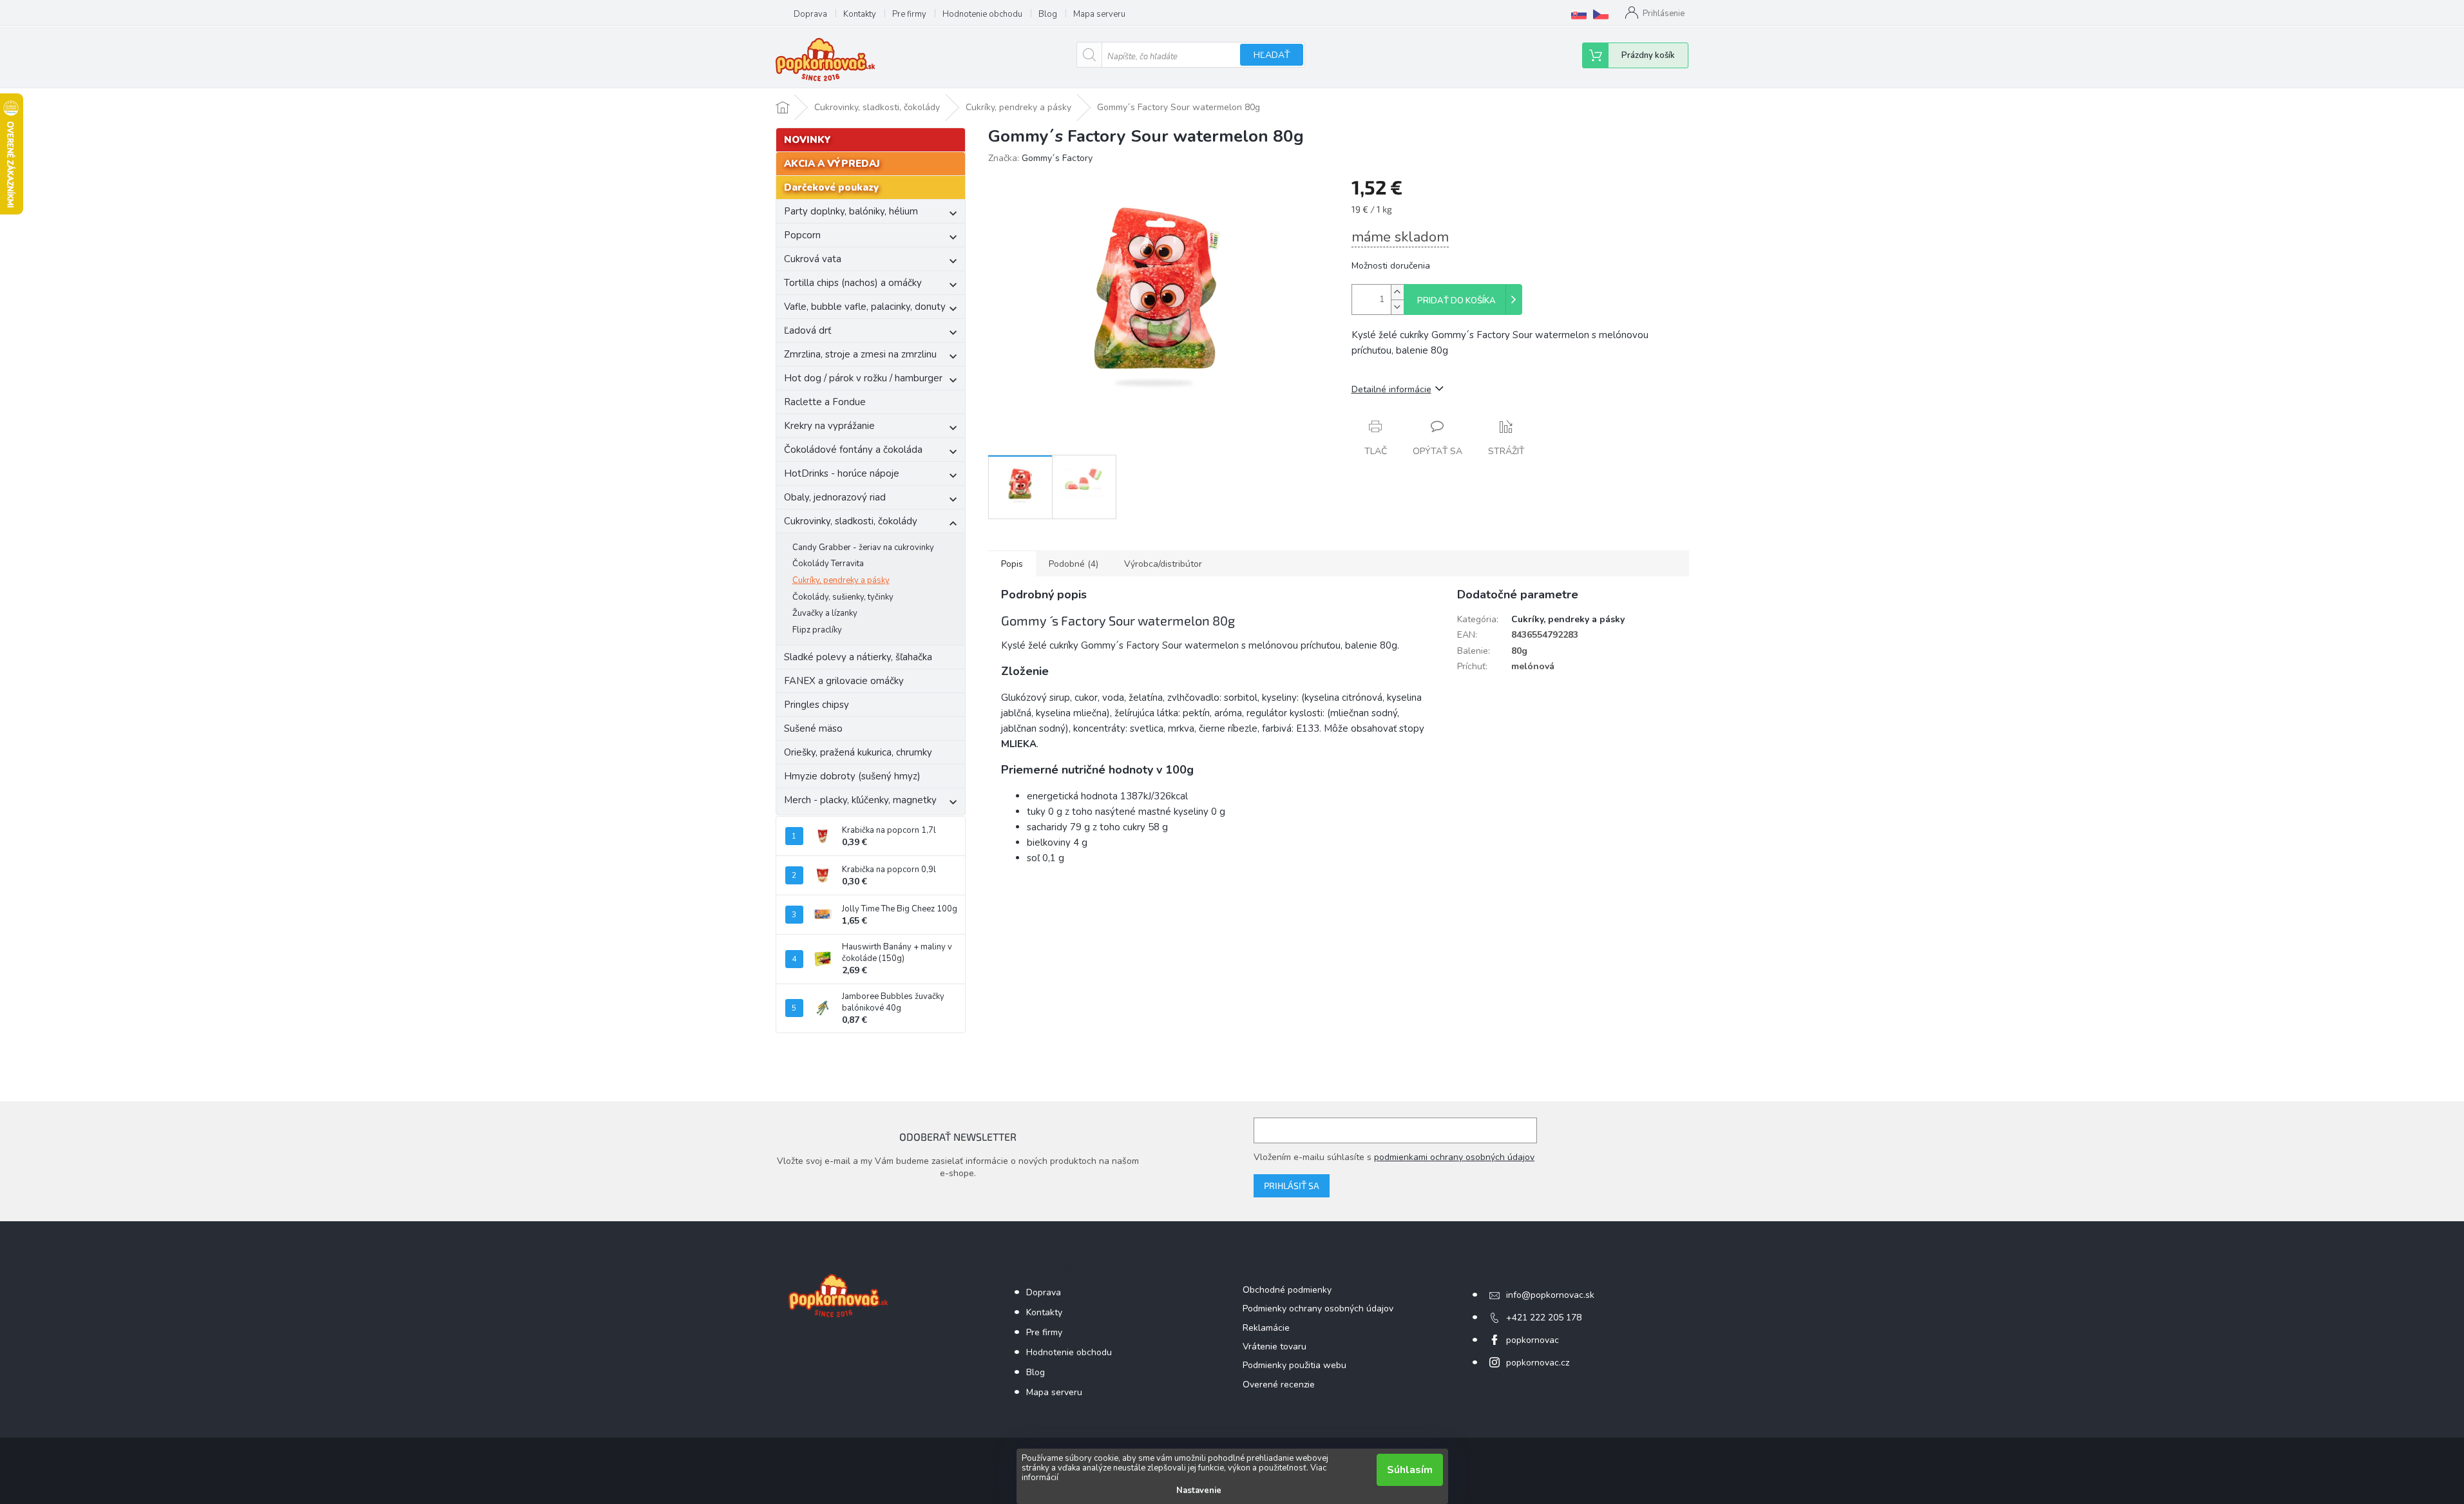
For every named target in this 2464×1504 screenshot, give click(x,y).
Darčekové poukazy (831, 187)
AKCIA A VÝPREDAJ (832, 164)
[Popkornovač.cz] (1601, 14)
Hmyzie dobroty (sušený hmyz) (852, 776)
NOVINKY (807, 140)
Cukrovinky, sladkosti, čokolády (851, 521)
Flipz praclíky (817, 630)
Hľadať (1272, 55)
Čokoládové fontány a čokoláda (853, 450)
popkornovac (1533, 1340)
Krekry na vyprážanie (829, 426)
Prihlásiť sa (1292, 1185)
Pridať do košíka (1456, 301)
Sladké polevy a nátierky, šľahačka (858, 657)
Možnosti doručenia (1391, 266)
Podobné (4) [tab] (1074, 564)
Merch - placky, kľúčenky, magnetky (860, 800)
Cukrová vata (813, 259)
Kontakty (860, 14)
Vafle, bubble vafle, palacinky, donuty (865, 307)
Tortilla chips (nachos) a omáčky (853, 283)
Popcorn (802, 235)
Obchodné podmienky (1287, 1290)
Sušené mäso (813, 728)
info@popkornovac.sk (1550, 1295)
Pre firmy (909, 14)
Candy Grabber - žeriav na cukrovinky (863, 547)
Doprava (810, 14)
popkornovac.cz (1538, 1363)
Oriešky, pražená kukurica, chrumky (858, 752)
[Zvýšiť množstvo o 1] (1397, 292)
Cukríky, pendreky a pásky (841, 580)
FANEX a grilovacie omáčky (844, 681)
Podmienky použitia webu (1294, 1365)
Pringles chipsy (817, 705)
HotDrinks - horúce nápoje (842, 473)
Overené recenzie (1279, 1385)
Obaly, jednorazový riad (835, 497)
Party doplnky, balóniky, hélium (851, 211)
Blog (1048, 14)
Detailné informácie (1391, 389)
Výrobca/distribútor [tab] (1163, 564)
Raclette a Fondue (825, 402)
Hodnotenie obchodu (982, 14)
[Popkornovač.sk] (1579, 14)
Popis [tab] (1012, 564)
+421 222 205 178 (1544, 1318)
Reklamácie (1266, 1328)
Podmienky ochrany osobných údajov (1318, 1309)
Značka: (1040, 158)
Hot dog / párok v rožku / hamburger (863, 378)
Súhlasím (1410, 1470)
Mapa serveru (1099, 14)
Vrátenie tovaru (1275, 1347)
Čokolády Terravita (828, 564)
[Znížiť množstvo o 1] (1397, 307)
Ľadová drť (807, 330)
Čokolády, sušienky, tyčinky (843, 597)
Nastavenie (1199, 1490)
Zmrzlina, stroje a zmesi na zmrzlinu (860, 354)
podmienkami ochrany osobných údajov (1454, 1157)
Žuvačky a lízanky (825, 613)
